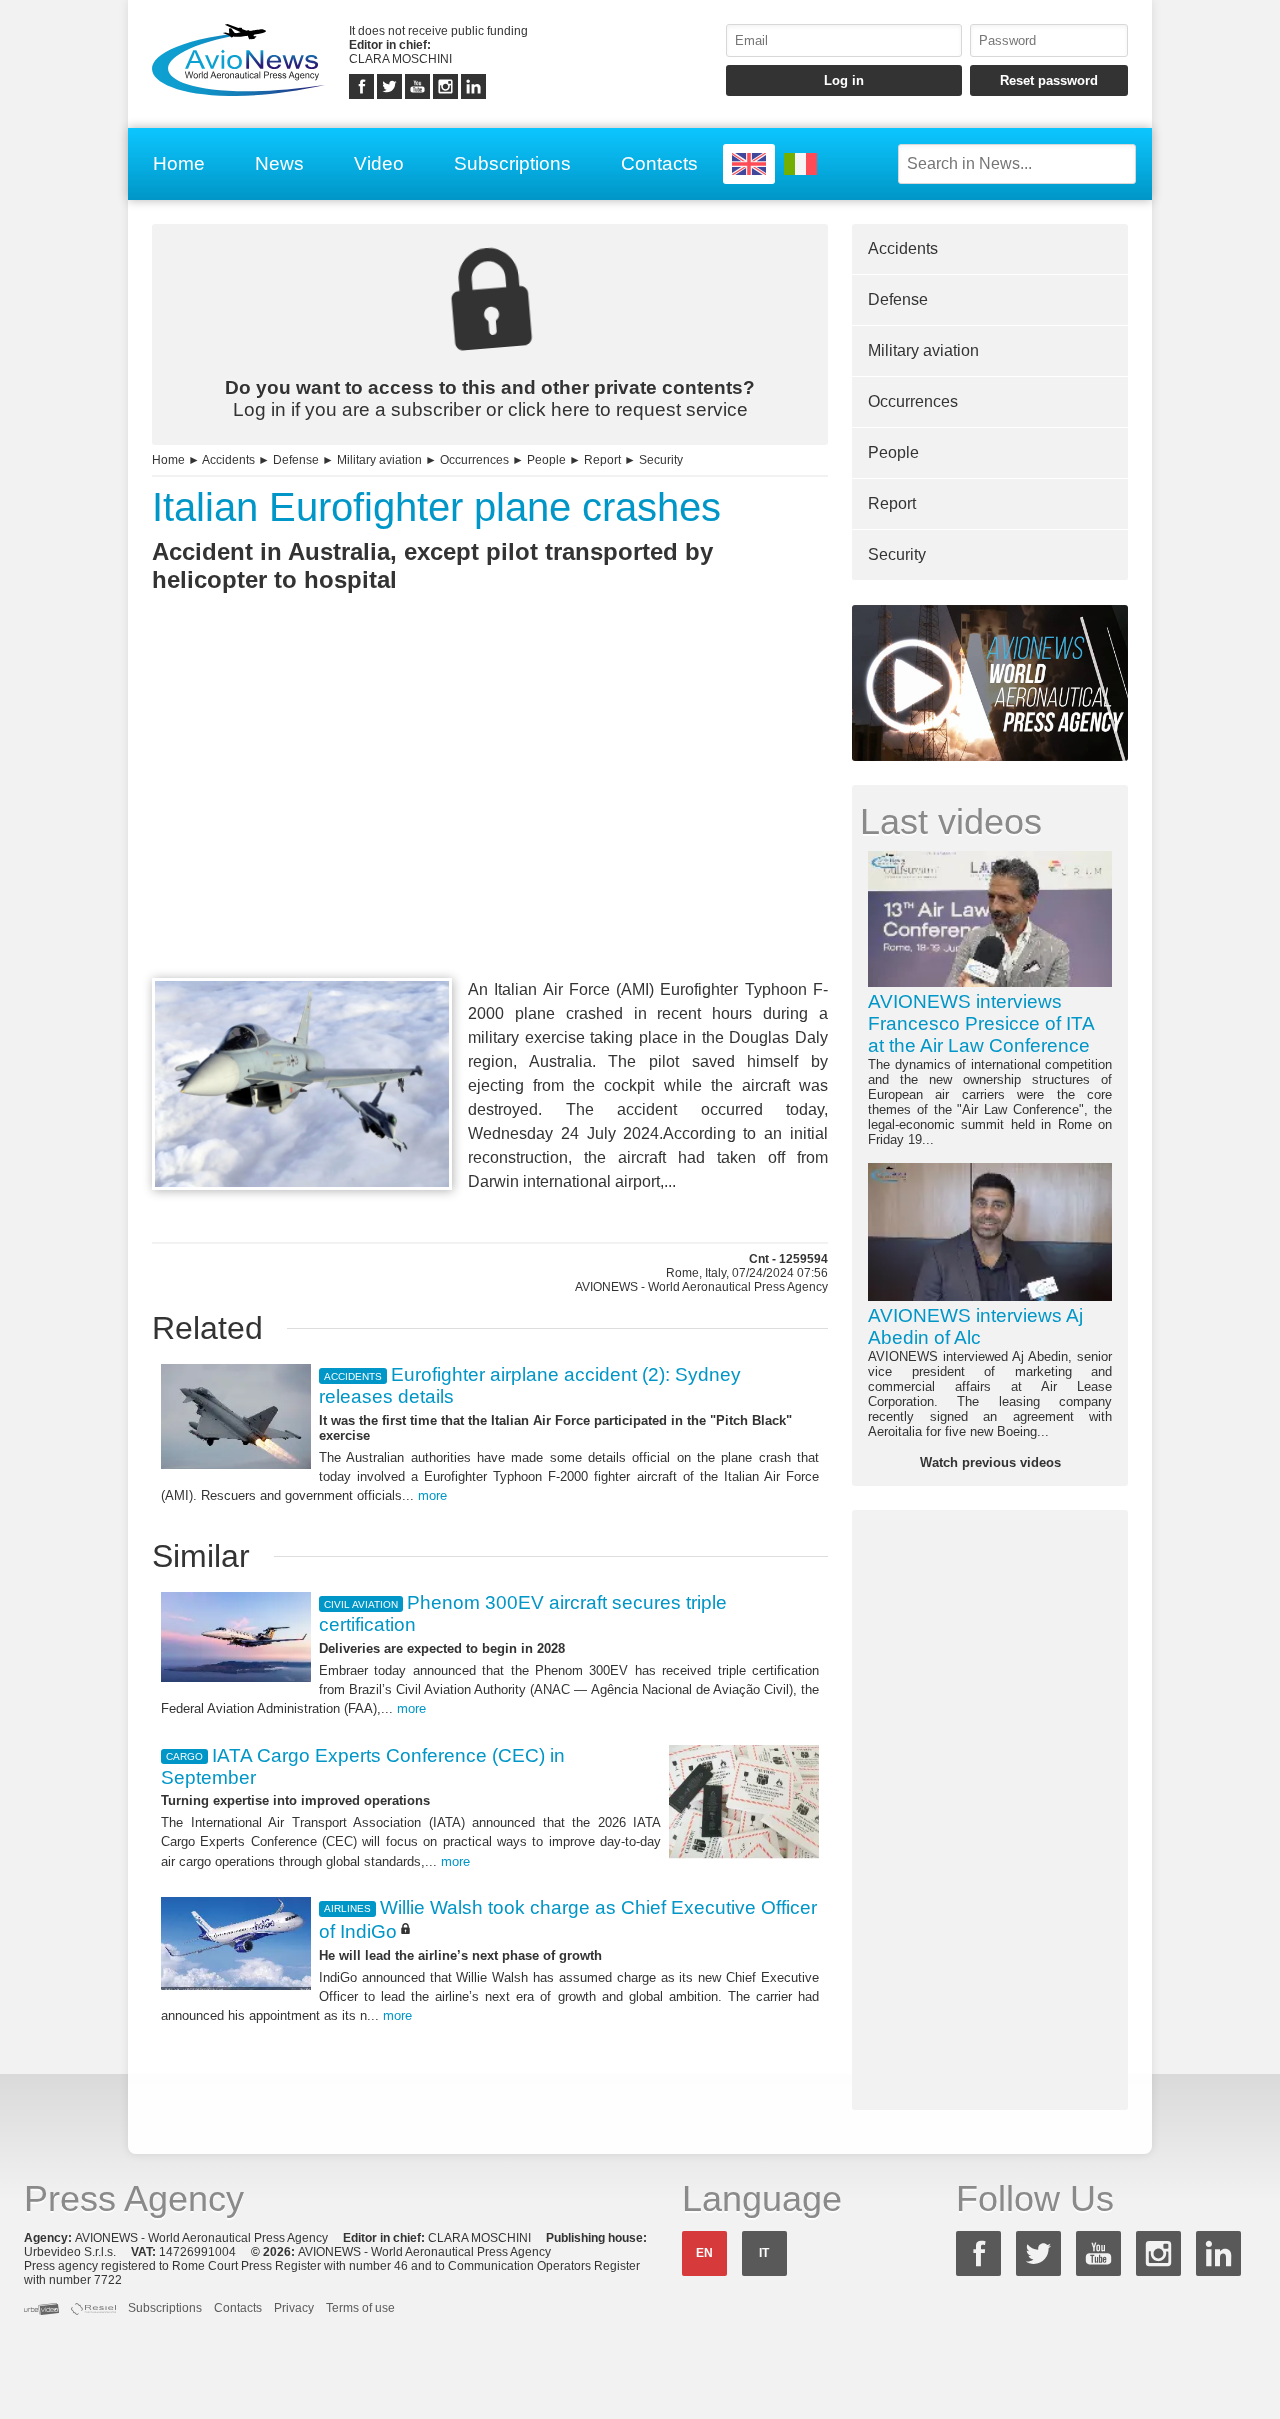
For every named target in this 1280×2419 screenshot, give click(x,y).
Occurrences (474, 460)
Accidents (228, 460)
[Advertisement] (490, 822)
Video (379, 163)
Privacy (294, 2308)
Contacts (659, 163)
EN (704, 2253)
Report (602, 460)
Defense (296, 460)
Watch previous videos (990, 1462)
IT (764, 2253)
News (279, 163)
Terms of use (360, 2308)
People (546, 460)
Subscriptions (512, 163)
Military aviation (379, 460)
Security (661, 460)
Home (179, 163)
